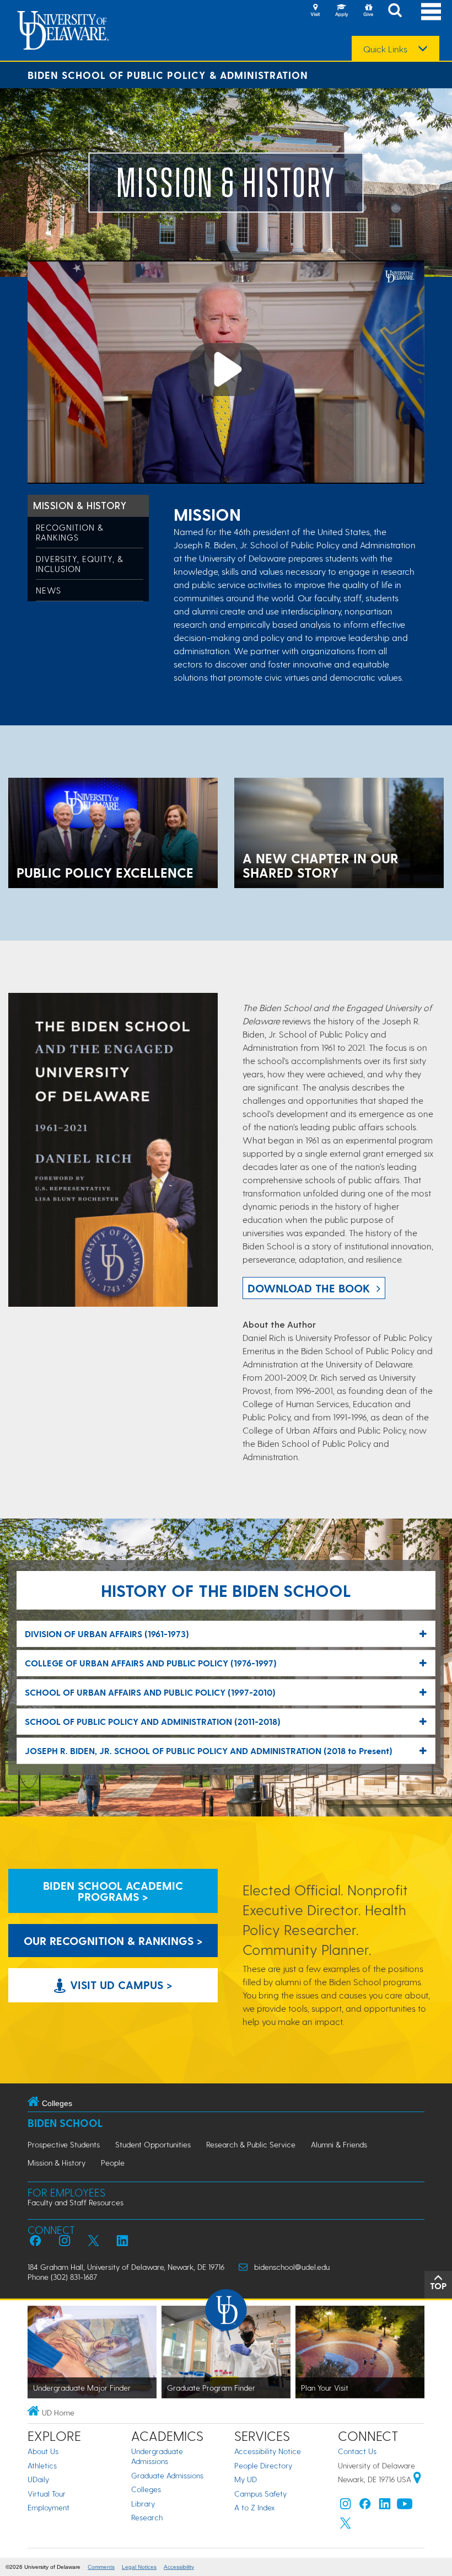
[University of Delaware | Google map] (417, 2479)
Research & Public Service (251, 2144)
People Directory (263, 2465)
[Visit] (315, 11)
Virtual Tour (47, 2494)
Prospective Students (64, 2144)
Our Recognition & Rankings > (113, 1941)
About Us (43, 2451)
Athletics (42, 2465)
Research (147, 2517)
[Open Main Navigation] (431, 11)
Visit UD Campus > (120, 1985)
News (49, 590)
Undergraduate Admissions (157, 2456)
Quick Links (385, 49)
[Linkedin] (385, 2506)
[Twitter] (346, 2526)
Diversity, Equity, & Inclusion (80, 564)
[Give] (368, 11)
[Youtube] (405, 2506)
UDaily (38, 2479)
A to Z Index (255, 2507)
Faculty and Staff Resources (76, 2202)
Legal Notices (139, 2567)
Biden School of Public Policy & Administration (168, 75)
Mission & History (80, 505)
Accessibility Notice (268, 2451)
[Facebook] (365, 2506)
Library (143, 2503)
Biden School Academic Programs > (113, 1891)
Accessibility (179, 2567)
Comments (101, 2567)
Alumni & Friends (339, 2144)
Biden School (65, 2123)
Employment (49, 2507)
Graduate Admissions (167, 2475)
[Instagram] (346, 2506)
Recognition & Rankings (70, 532)
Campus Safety (260, 2494)
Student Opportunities (153, 2144)
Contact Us (357, 2451)
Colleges (146, 2489)
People (113, 2163)
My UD (246, 2479)
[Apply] (342, 11)
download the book (309, 1288)
